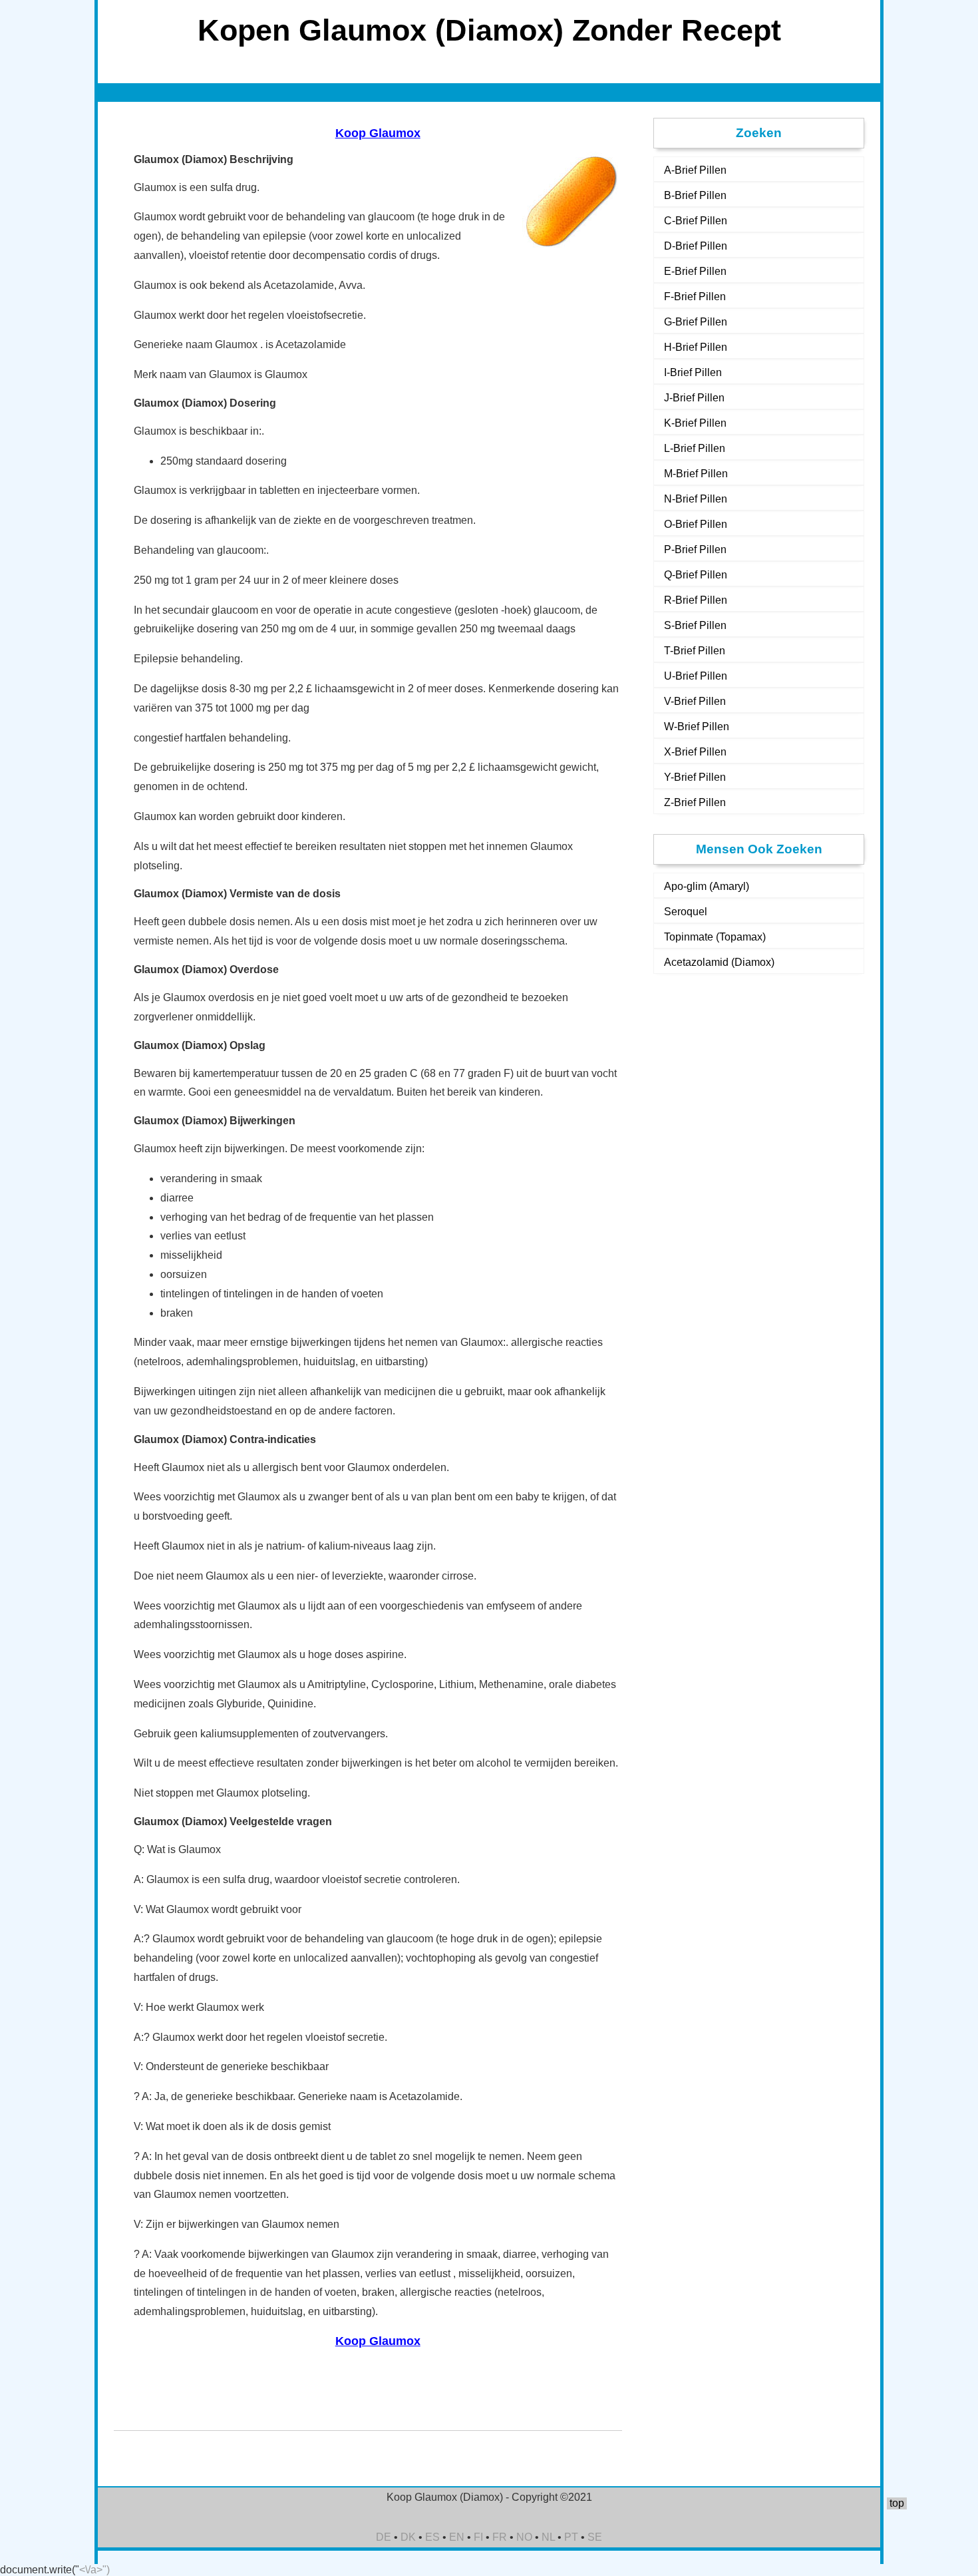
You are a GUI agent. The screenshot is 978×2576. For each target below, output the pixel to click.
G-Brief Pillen (696, 322)
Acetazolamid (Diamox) (719, 962)
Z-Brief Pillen (695, 802)
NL (548, 2537)
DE (384, 2537)
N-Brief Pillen (696, 499)
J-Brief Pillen (694, 398)
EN (457, 2537)
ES (432, 2537)
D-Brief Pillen (696, 246)
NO (524, 2537)
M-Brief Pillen (696, 474)
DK (408, 2537)
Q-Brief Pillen (696, 575)
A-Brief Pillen (695, 170)
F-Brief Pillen (695, 297)
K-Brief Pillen (695, 423)
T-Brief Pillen (695, 651)
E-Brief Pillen (695, 271)
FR (500, 2537)
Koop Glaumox (378, 133)
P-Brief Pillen (695, 549)
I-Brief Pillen (693, 372)
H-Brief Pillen (696, 347)
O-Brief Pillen (696, 524)
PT (571, 2537)
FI (478, 2537)
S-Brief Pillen (695, 625)
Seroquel (686, 912)
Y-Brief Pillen (695, 777)
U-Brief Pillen (696, 676)
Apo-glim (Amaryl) (707, 886)
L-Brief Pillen (695, 448)
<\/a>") (94, 2570)
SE (595, 2537)
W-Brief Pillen (697, 727)
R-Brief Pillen (696, 600)
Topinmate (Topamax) (715, 937)
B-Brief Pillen (695, 195)
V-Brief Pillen (695, 701)
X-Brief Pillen (695, 752)
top (897, 2503)
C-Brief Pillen (696, 221)
